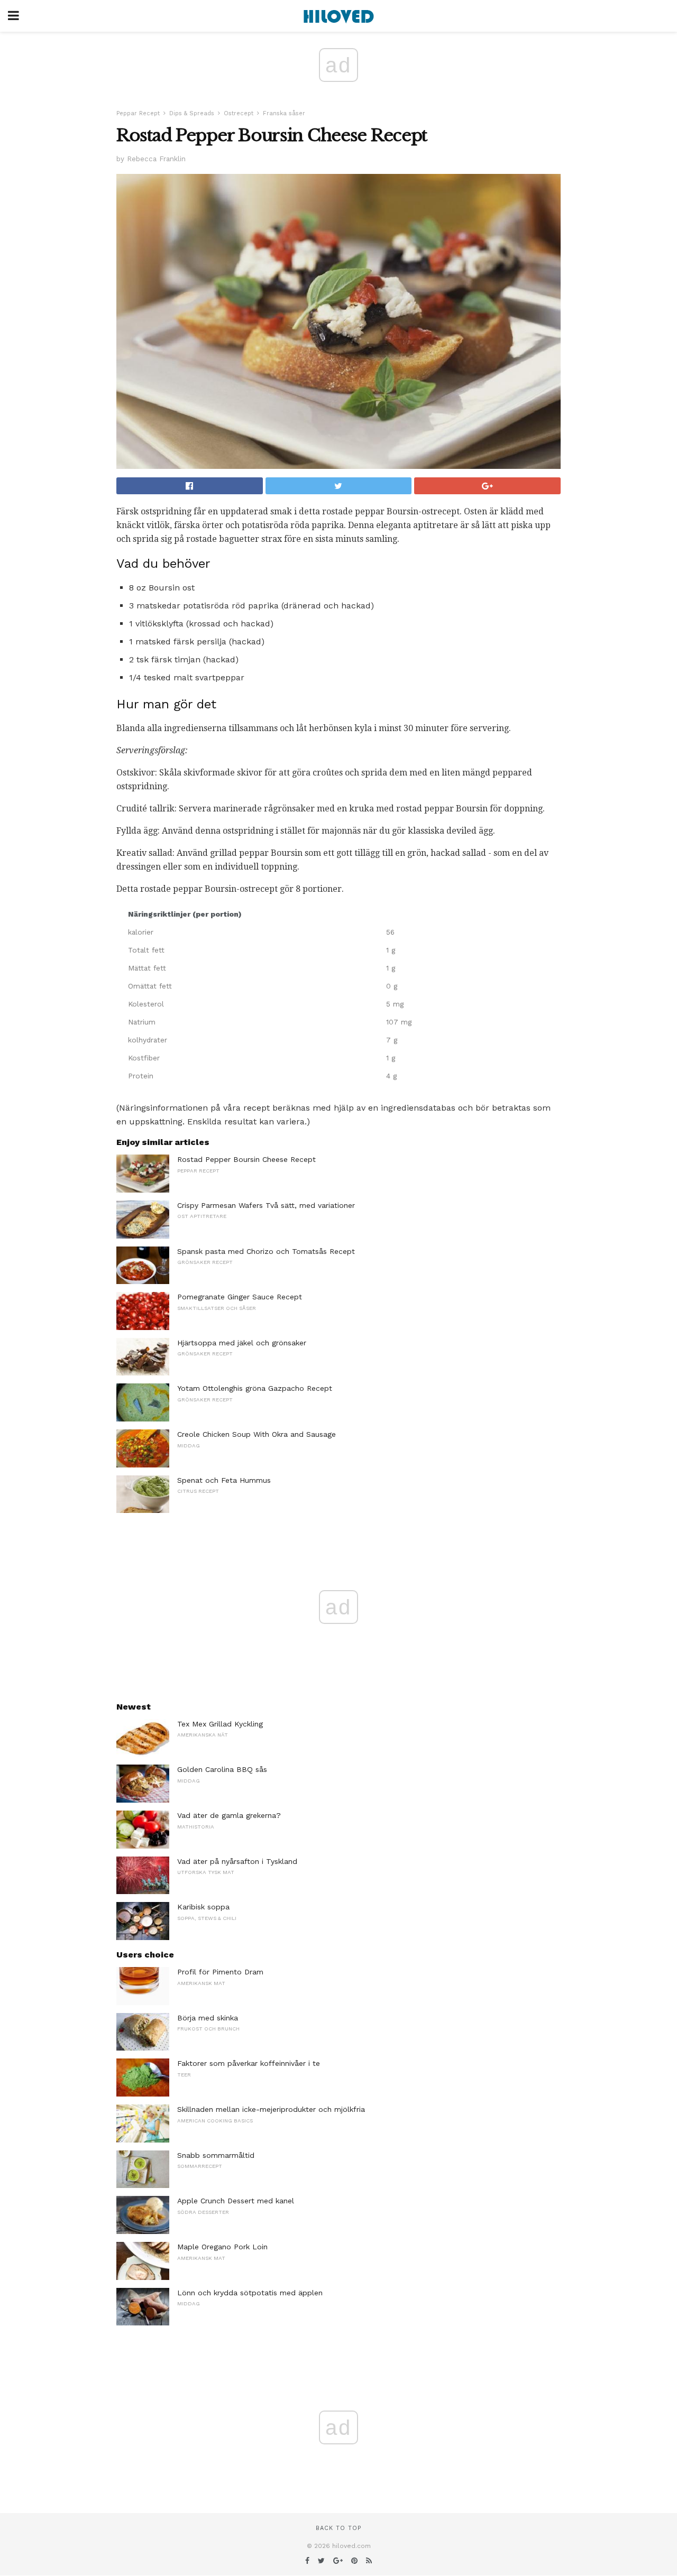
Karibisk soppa (203, 1907)
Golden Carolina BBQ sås (222, 1769)
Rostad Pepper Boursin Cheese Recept (246, 1159)
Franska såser (284, 113)
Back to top (338, 2528)
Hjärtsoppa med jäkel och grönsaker (242, 1343)
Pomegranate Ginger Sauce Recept (240, 1297)
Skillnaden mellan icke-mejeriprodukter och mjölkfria (271, 2109)
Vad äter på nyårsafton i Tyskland (237, 1861)
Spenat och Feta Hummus (224, 1480)
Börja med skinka (208, 2018)
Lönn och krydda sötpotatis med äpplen (250, 2293)
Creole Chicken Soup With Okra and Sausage (257, 1434)
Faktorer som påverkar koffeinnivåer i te (249, 2063)
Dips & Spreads (192, 113)
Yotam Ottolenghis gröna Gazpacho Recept (255, 1388)
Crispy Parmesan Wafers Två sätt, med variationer (266, 1205)
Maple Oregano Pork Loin (222, 2247)
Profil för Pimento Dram (220, 1972)
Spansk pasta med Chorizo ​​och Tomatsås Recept (266, 1251)
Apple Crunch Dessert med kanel (236, 2201)
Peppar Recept (138, 113)
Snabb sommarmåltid (216, 2155)
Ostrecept (239, 113)
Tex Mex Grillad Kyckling (220, 1724)
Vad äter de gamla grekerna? (229, 1815)
